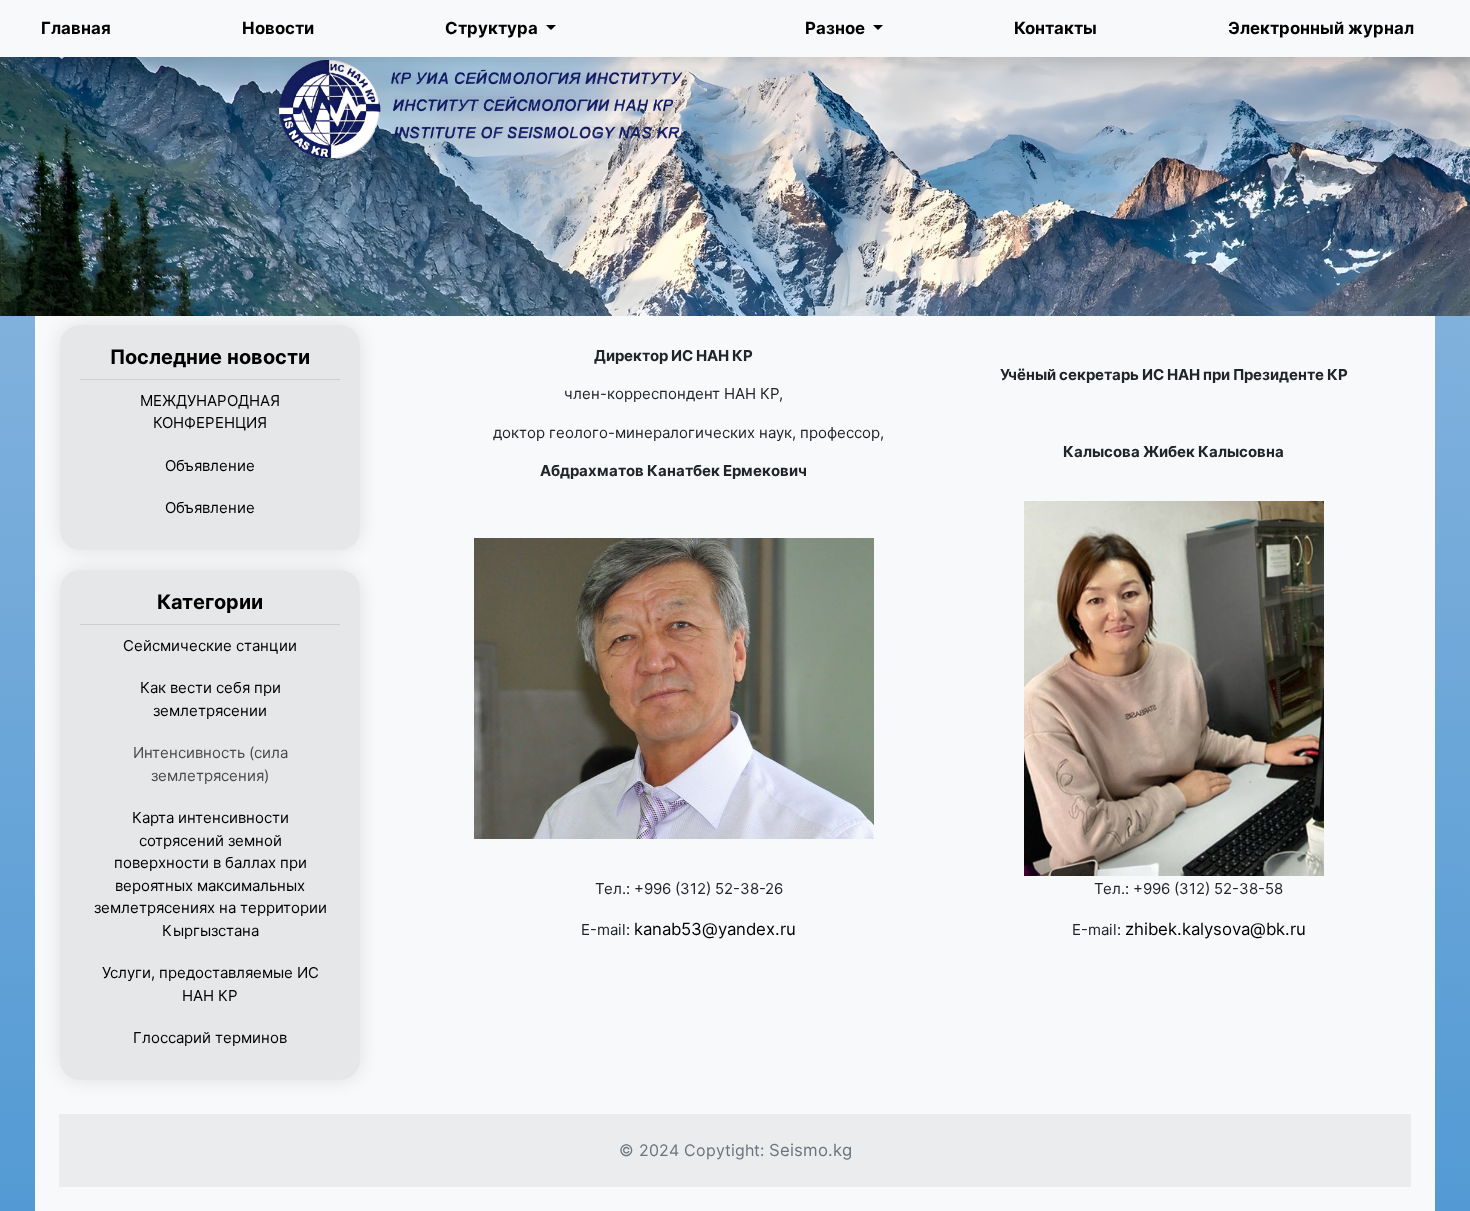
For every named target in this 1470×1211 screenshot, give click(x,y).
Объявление (210, 465)
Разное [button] (837, 28)
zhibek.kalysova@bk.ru (1215, 929)
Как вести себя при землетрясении (210, 699)
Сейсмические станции (210, 645)
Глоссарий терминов (210, 1037)
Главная (76, 28)
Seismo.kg (810, 1150)
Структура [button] (493, 28)
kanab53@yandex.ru (715, 929)
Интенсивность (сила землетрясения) (210, 764)
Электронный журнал (1321, 28)
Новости (278, 28)
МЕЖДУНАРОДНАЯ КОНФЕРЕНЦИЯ (210, 412)
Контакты (1055, 28)
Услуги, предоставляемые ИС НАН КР (210, 984)
